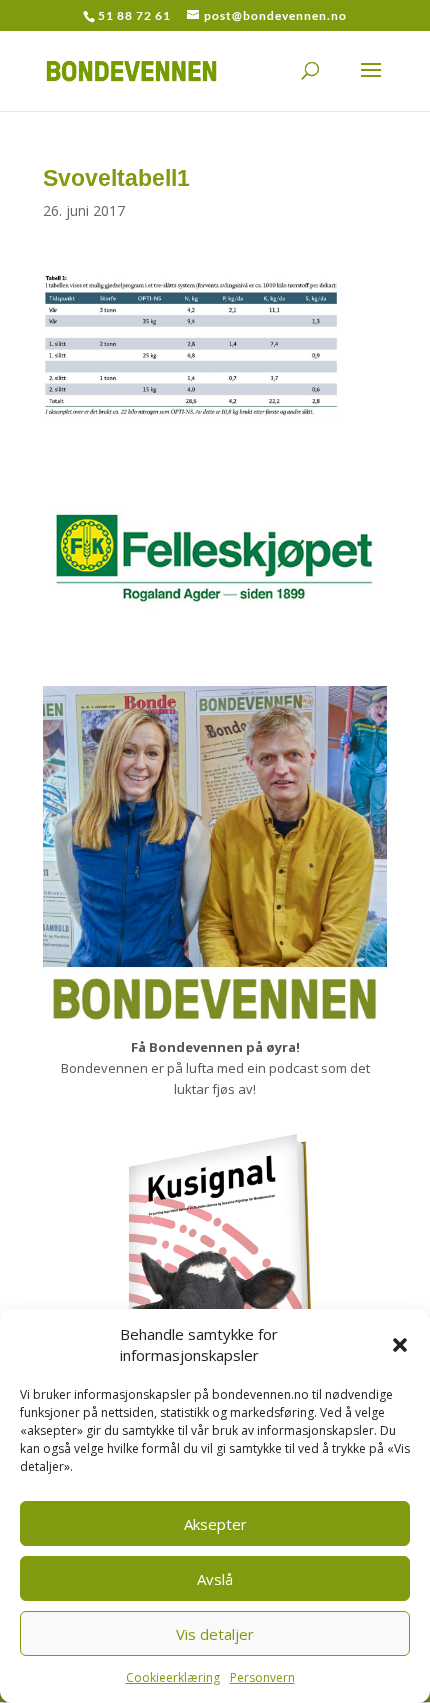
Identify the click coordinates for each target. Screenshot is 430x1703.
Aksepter (215, 1524)
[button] (400, 1345)
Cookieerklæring (173, 1677)
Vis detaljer (215, 1634)
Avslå (215, 1579)
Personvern (262, 1677)
